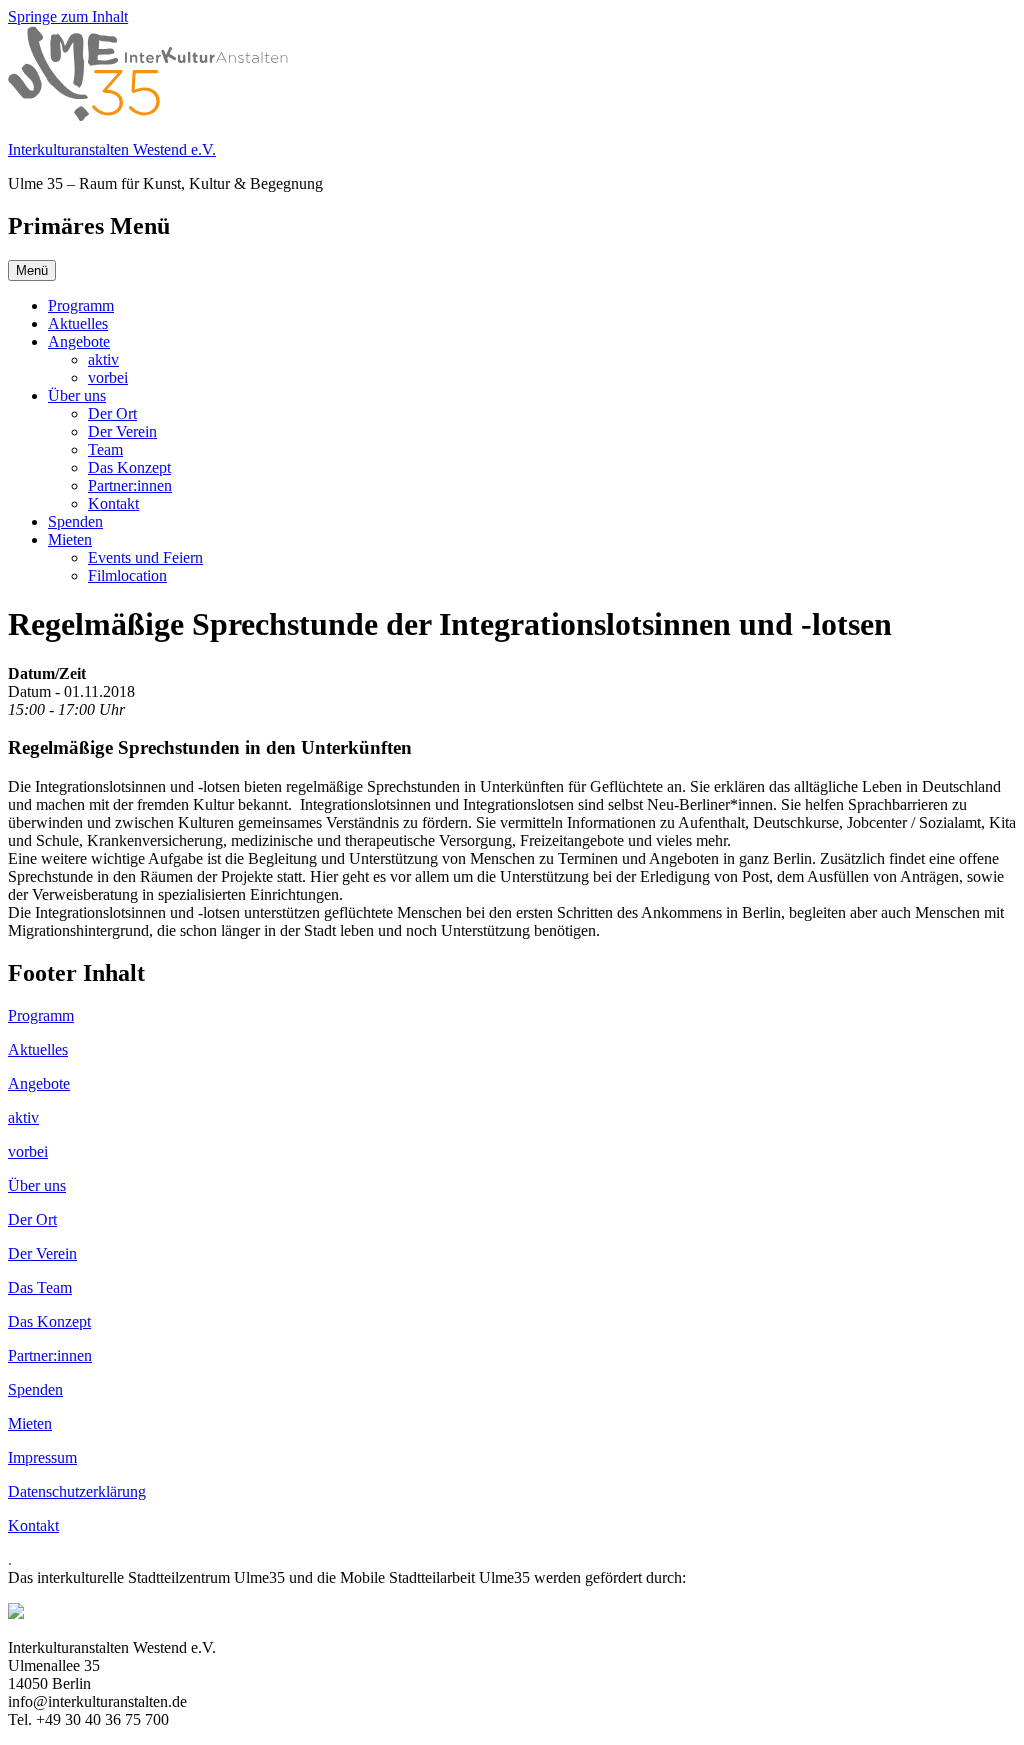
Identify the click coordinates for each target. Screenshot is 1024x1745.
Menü (32, 270)
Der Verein (122, 431)
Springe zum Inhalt (68, 16)
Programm (81, 305)
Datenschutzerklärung (77, 1491)
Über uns (77, 395)
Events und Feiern (145, 557)
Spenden (75, 521)
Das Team (40, 1287)
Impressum (42, 1457)
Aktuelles (78, 323)
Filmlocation (127, 575)
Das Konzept (129, 467)
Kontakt (113, 503)
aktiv (103, 359)
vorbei (108, 377)
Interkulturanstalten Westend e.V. (112, 149)
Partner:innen (130, 485)
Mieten (70, 539)
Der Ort (112, 413)
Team (105, 449)
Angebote (79, 341)
